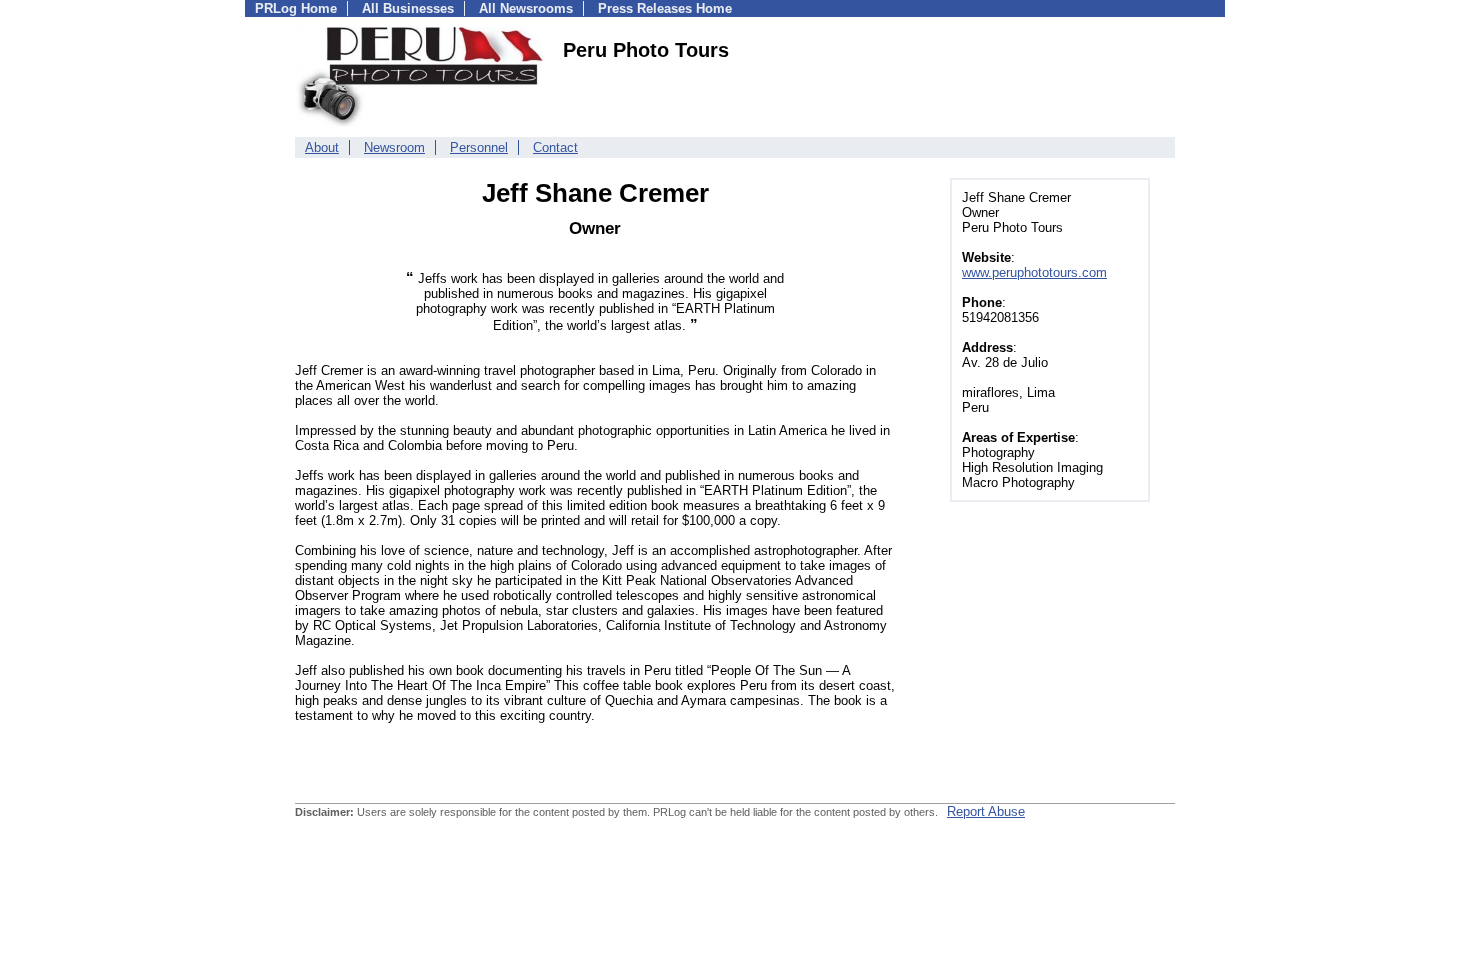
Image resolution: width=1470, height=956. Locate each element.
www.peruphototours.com (1034, 272)
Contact (555, 147)
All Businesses (408, 8)
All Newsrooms (526, 8)
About (322, 147)
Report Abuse (986, 811)
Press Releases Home (665, 8)
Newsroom (394, 147)
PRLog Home (296, 8)
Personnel (479, 147)
